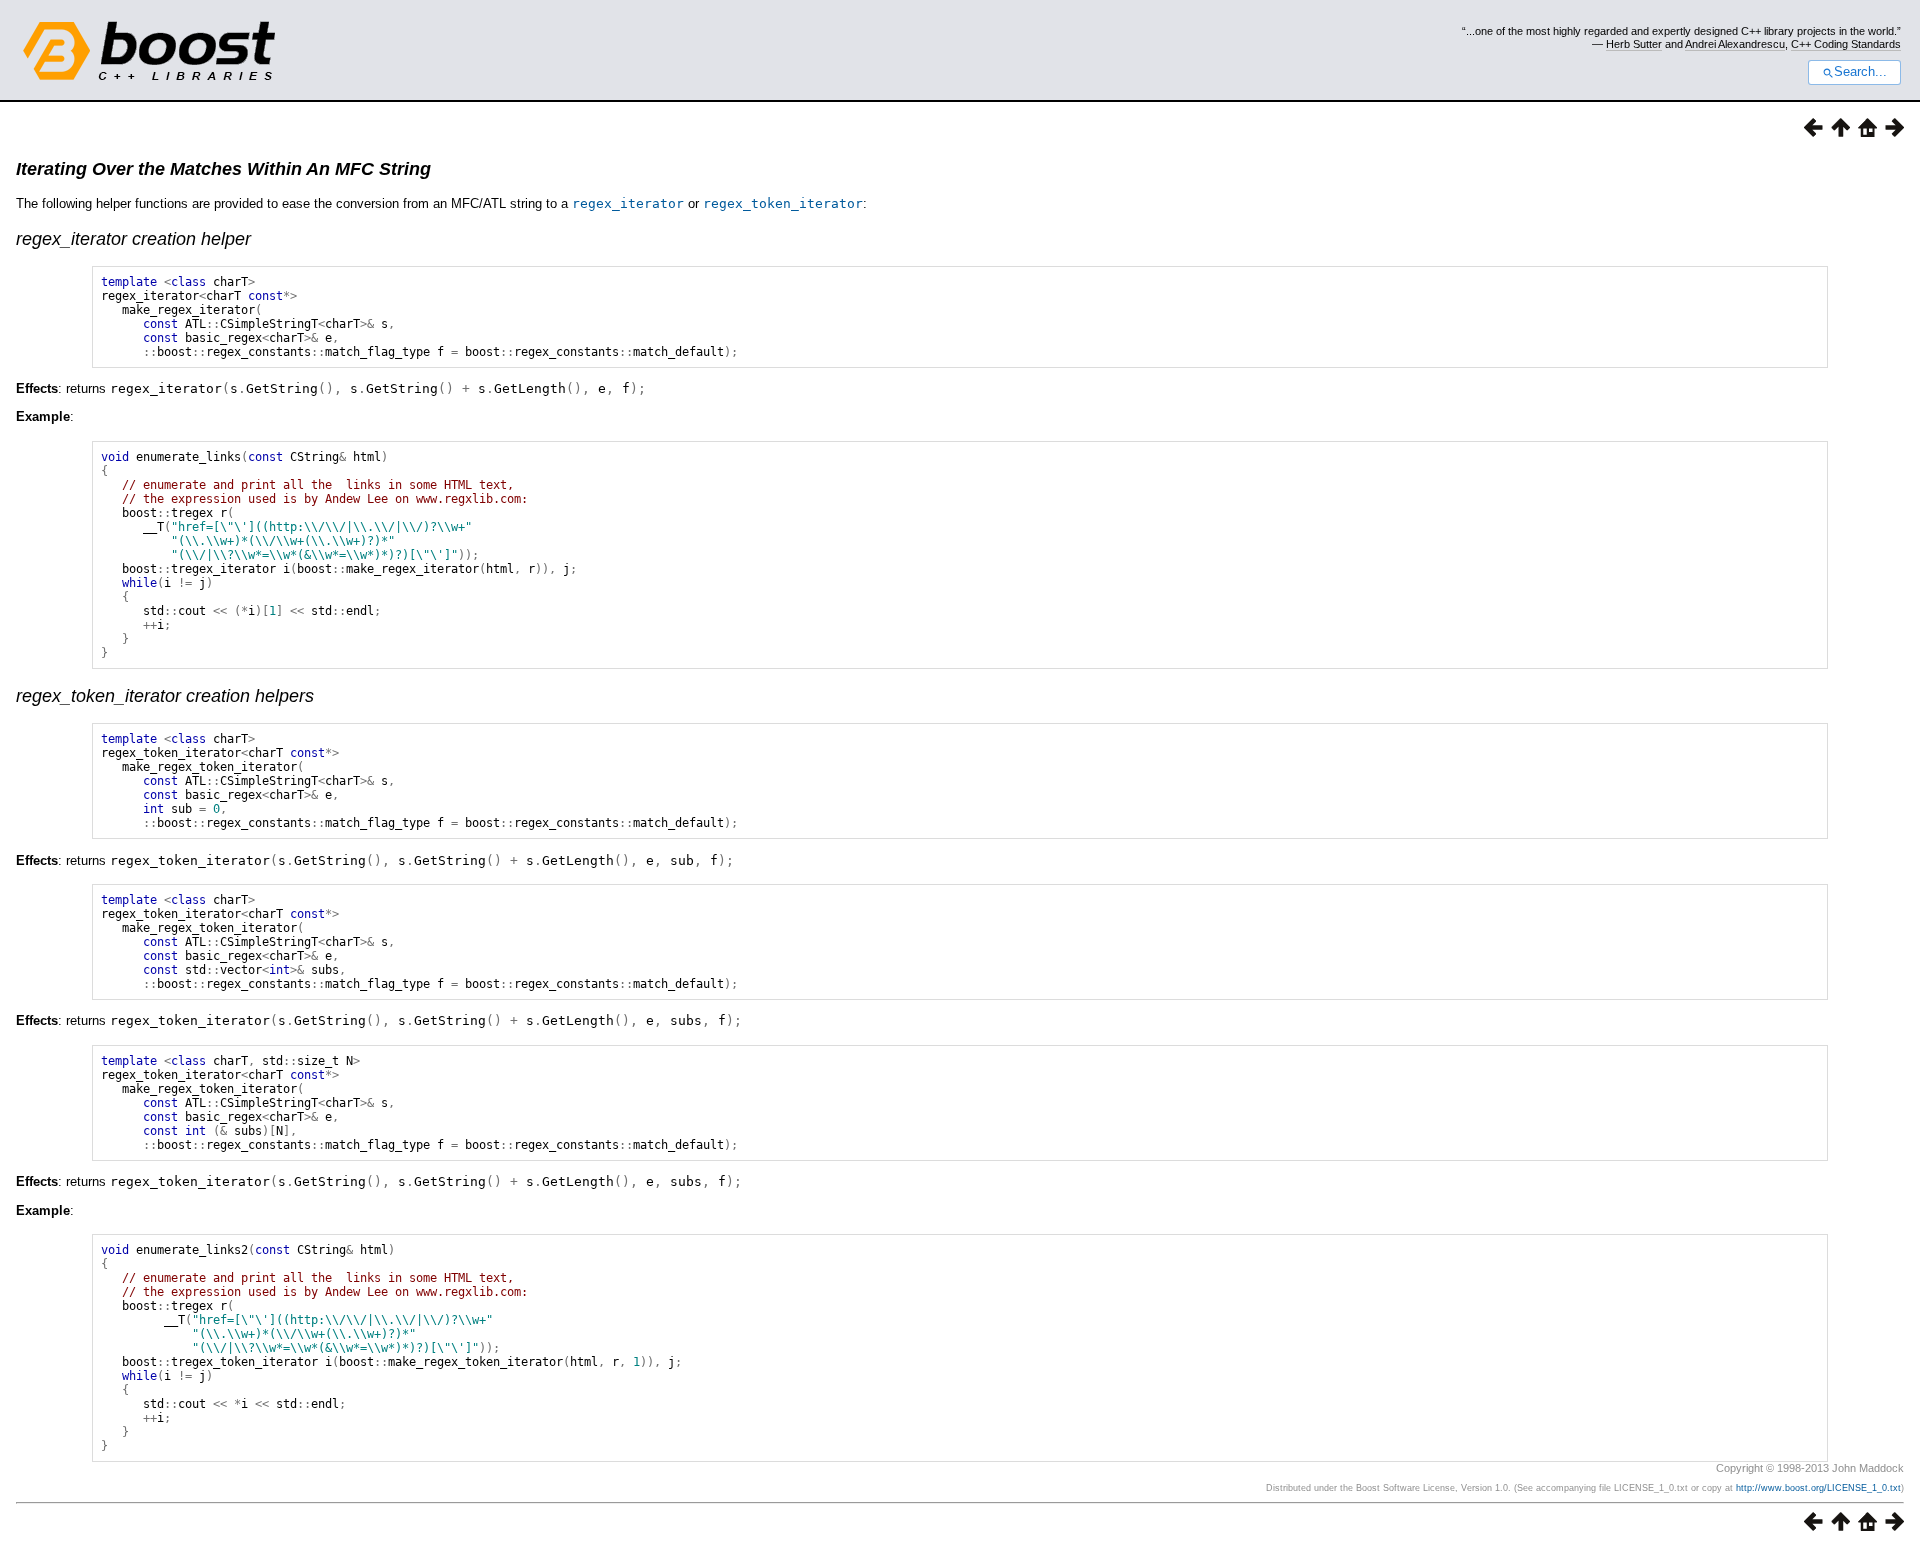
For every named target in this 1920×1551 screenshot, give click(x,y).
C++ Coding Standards (1846, 44)
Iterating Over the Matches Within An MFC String (223, 169)
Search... (1860, 72)
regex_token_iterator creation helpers (165, 696)
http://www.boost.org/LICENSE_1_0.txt (1818, 1488)
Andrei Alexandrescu (1735, 44)
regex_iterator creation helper (133, 239)
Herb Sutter (1634, 44)
